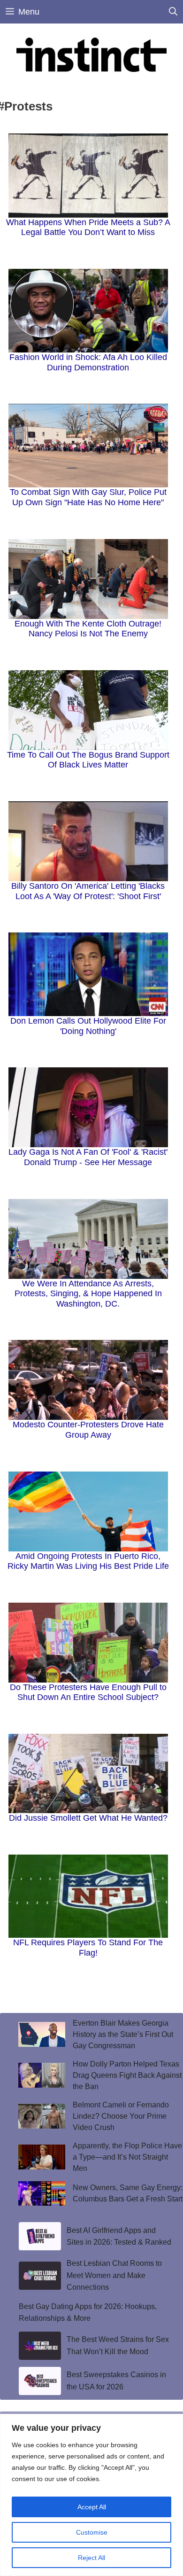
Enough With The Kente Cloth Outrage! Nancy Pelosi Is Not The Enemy (88, 629)
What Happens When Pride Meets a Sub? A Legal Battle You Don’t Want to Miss (88, 227)
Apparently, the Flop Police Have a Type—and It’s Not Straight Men (127, 2157)
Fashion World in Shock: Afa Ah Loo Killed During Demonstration (88, 362)
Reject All (91, 2558)
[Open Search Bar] (173, 12)
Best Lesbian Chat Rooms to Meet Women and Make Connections (114, 2275)
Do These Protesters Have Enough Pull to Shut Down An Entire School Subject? (88, 1692)
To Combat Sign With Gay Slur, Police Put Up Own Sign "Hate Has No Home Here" (88, 497)
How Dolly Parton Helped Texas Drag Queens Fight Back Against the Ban (127, 2075)
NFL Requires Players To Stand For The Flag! (88, 1948)
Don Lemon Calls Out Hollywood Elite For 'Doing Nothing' (88, 1026)
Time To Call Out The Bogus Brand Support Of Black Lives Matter (88, 760)
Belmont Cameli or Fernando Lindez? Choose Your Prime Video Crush (121, 2116)
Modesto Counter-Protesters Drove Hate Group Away (88, 1430)
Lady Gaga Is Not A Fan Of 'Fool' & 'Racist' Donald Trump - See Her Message (88, 1157)
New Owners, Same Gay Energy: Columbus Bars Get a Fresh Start (128, 2193)
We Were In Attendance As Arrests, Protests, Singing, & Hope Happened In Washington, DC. (88, 1294)
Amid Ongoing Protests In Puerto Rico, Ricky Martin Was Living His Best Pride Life (88, 1561)
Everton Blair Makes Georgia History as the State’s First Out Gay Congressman (123, 2034)
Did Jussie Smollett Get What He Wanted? (88, 1818)
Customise (92, 2532)
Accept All (92, 2507)
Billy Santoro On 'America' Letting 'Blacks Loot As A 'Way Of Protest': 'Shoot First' (88, 891)
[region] (91, 2495)
